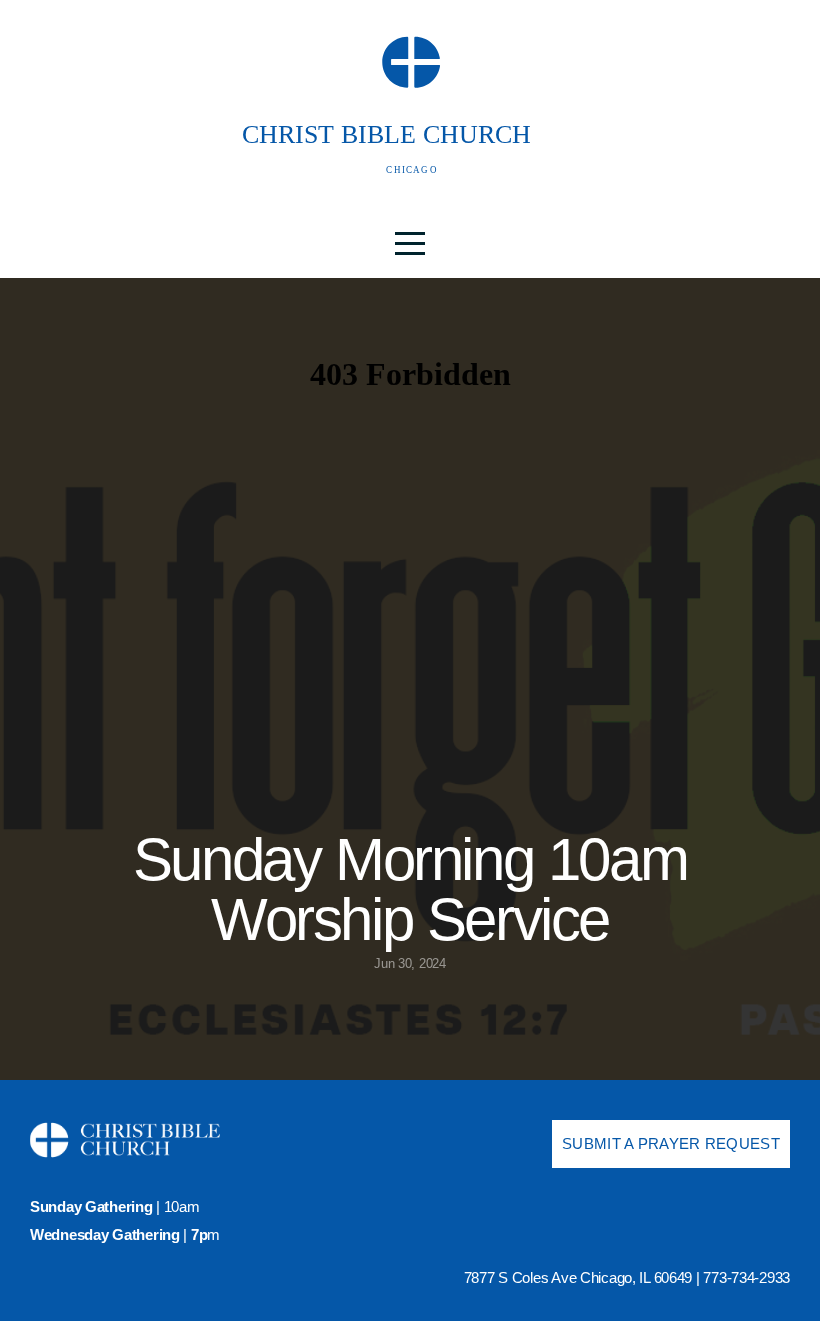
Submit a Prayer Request (671, 1143)
